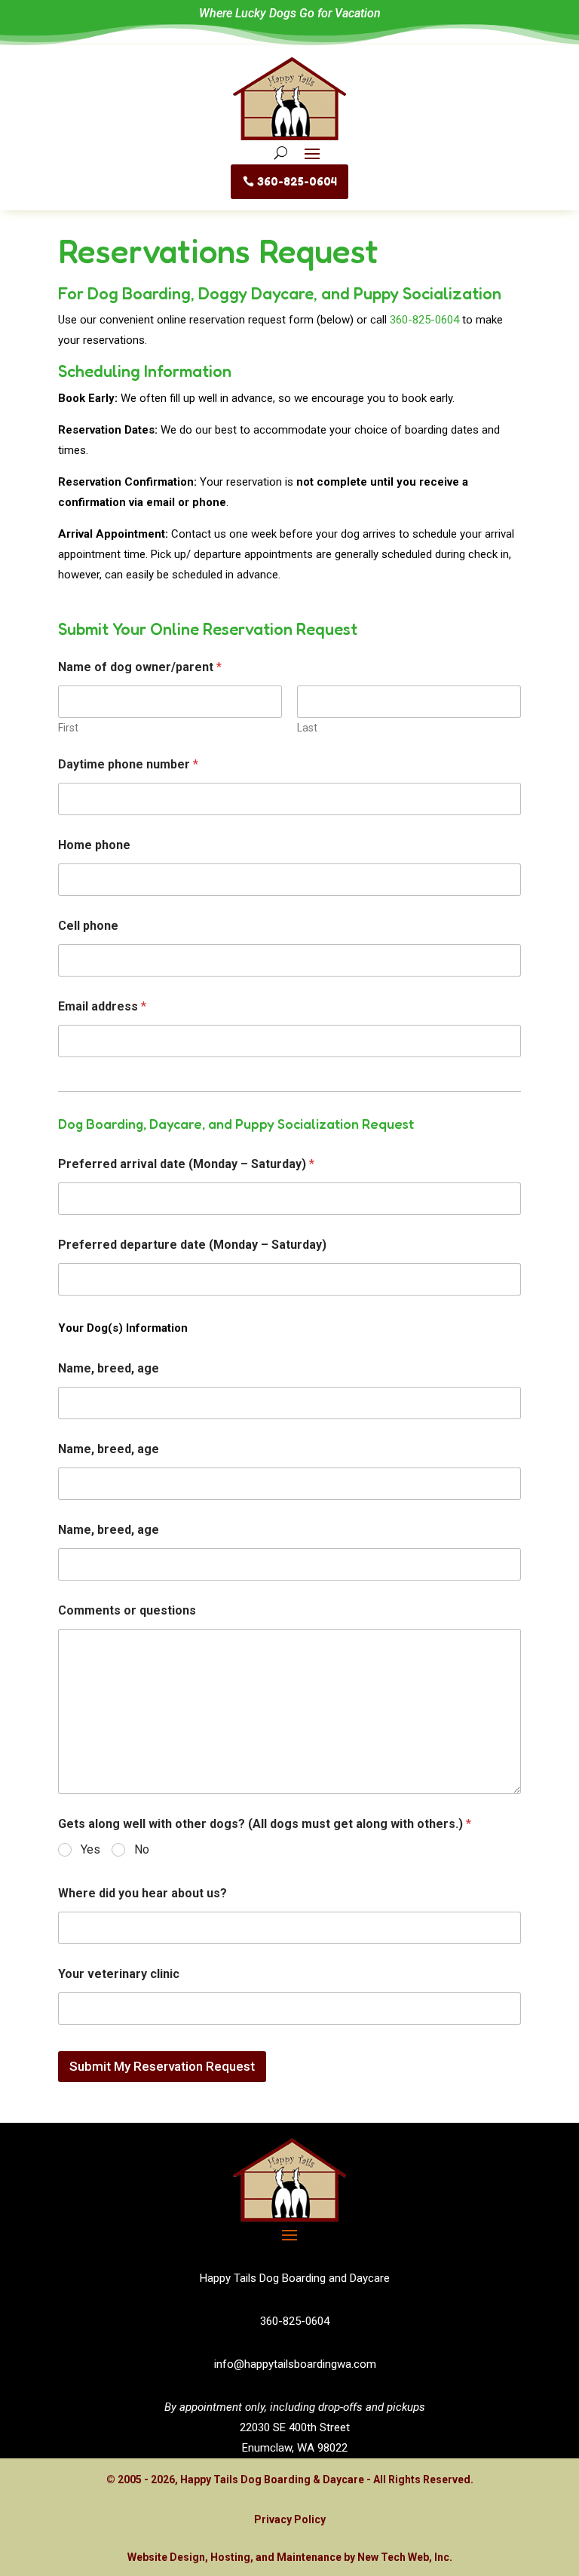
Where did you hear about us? (142, 1893)
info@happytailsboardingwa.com (295, 2364)
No (142, 1849)
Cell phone (88, 926)
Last (307, 728)
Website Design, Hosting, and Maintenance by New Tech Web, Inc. (290, 2557)
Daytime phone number (128, 764)
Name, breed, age (109, 1368)
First (68, 728)
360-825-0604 (297, 181)
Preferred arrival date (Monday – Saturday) (186, 1164)
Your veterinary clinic (119, 1974)
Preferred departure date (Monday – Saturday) (192, 1245)
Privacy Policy (290, 2519)
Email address (102, 1006)
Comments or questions (127, 1610)
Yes (90, 1849)
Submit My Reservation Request (162, 2066)
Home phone (94, 845)
